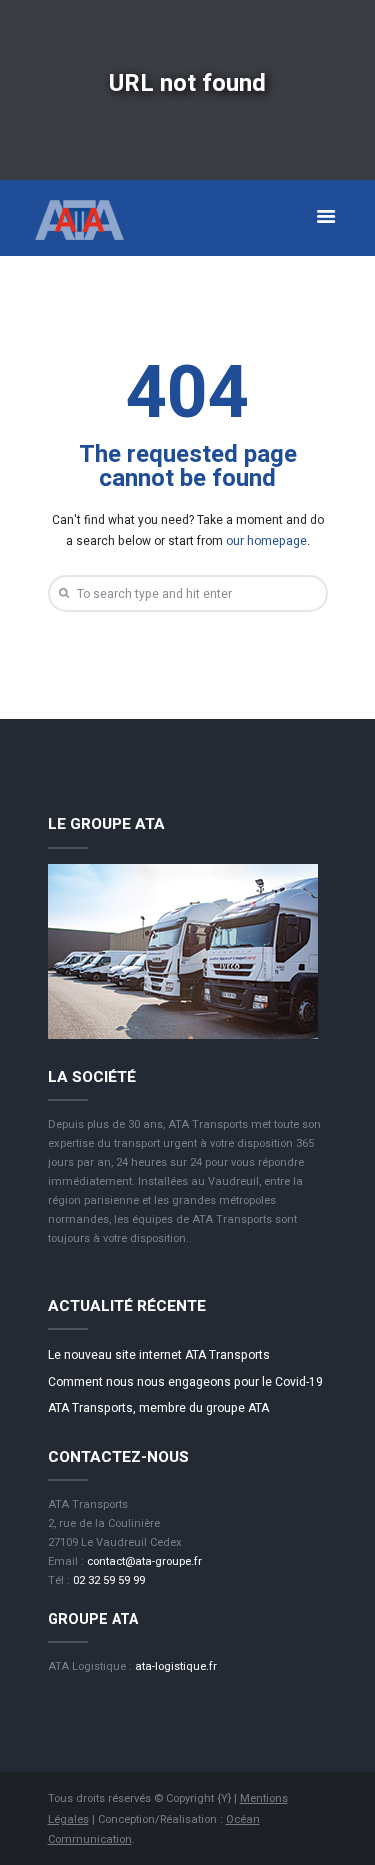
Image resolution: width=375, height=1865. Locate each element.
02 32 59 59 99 (109, 1580)
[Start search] (62, 592)
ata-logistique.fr (176, 1666)
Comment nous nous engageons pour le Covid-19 (185, 1382)
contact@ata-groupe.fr (144, 1561)
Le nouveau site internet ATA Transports (159, 1355)
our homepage (266, 541)
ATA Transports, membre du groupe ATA (158, 1408)
